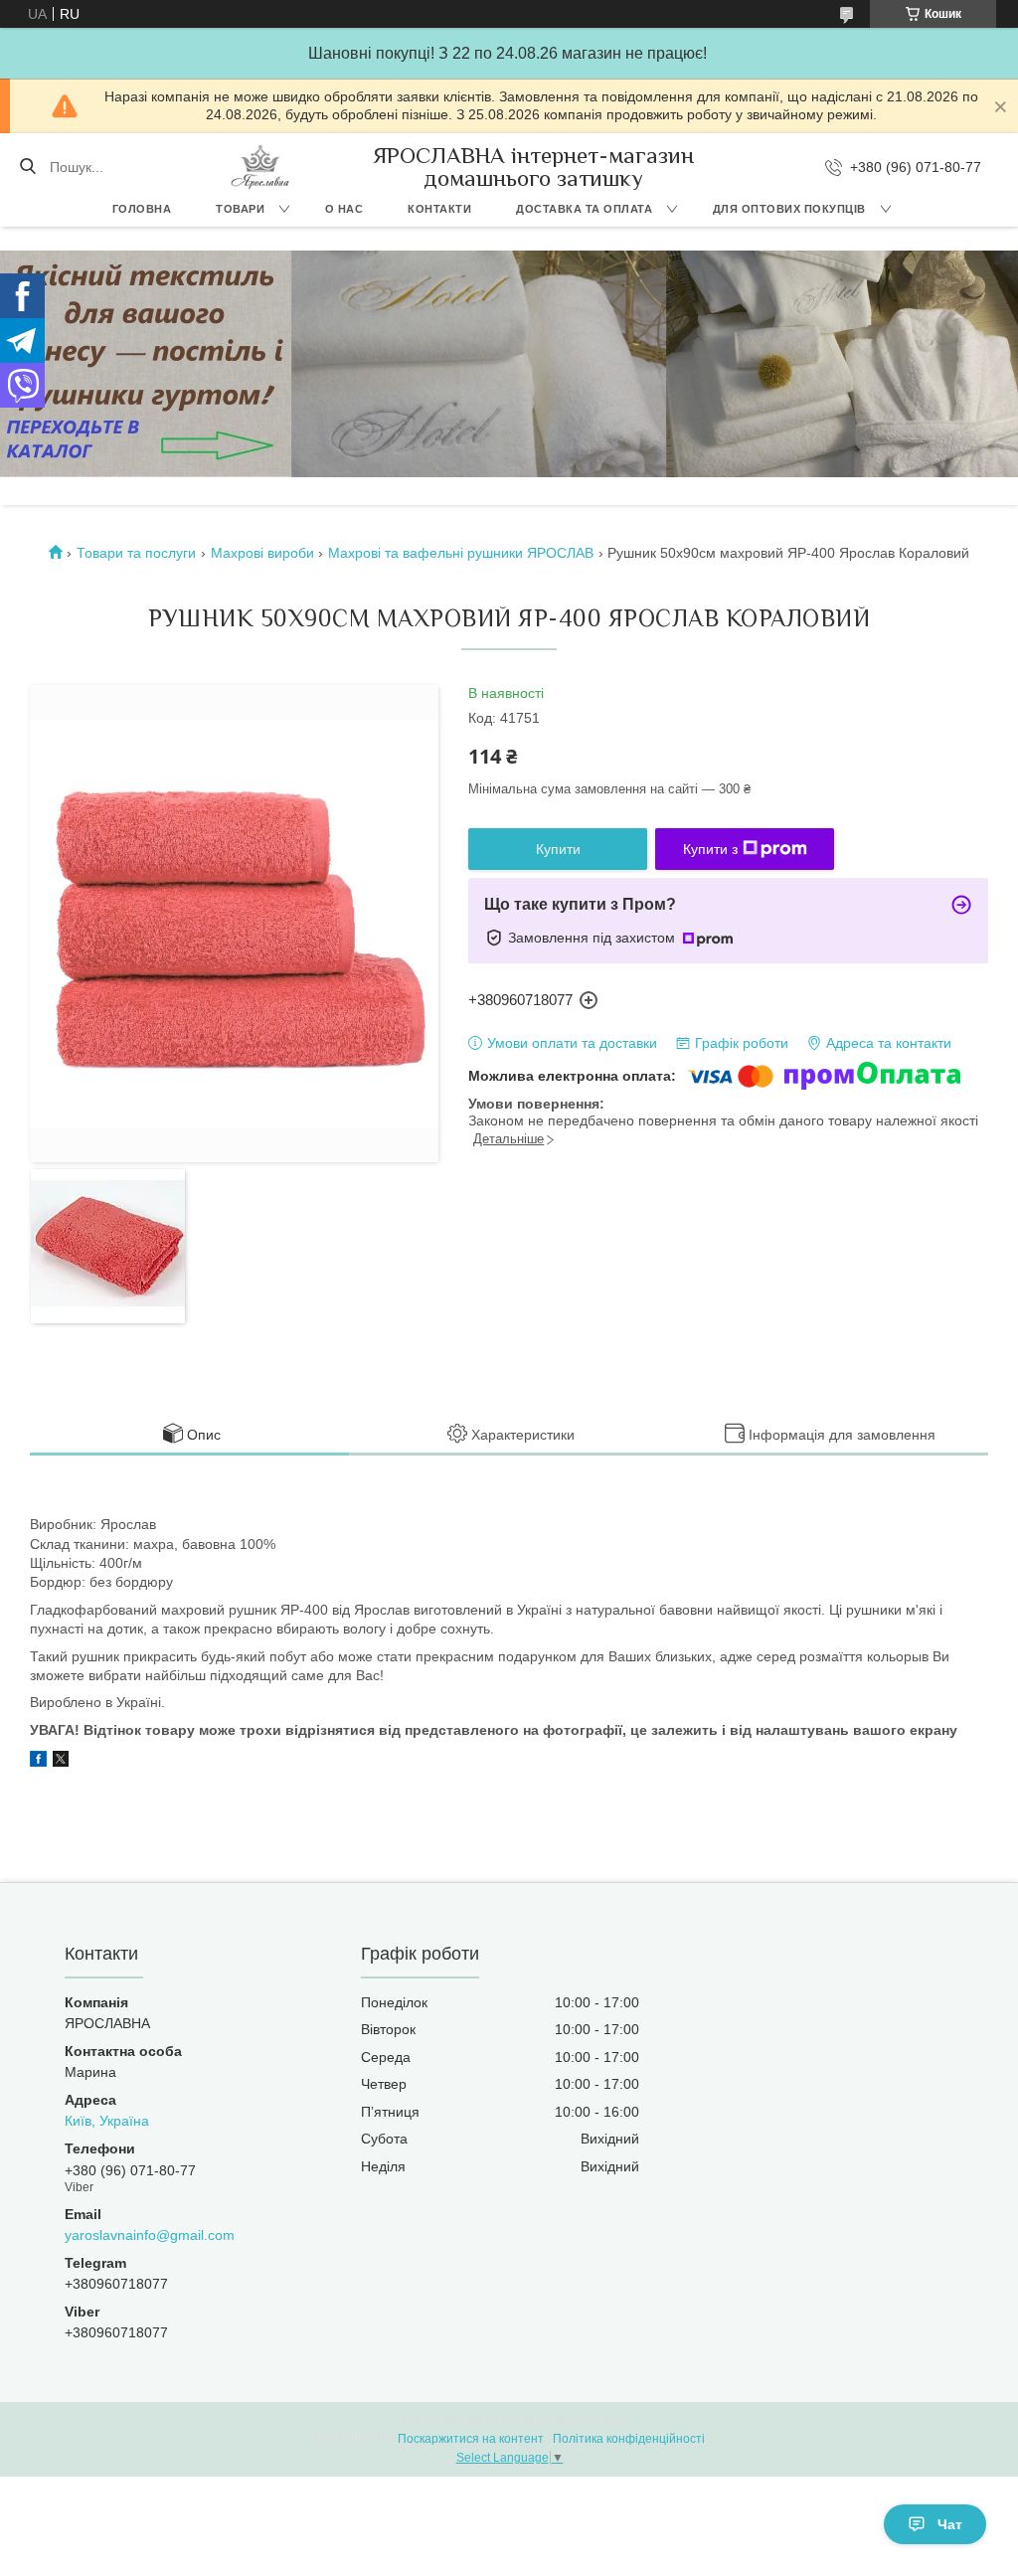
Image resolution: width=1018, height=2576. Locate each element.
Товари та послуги (136, 553)
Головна (142, 209)
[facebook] (38, 1762)
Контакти (439, 209)
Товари (240, 209)
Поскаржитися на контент (471, 2439)
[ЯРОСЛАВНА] (260, 167)
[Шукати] (27, 167)
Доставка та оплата (584, 209)
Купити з (710, 849)
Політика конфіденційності (629, 2439)
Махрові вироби (262, 553)
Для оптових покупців (789, 209)
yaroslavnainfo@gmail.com (150, 2235)
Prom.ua (604, 2421)
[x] (61, 1762)
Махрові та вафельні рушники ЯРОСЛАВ (461, 553)
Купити (558, 849)
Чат (950, 2524)
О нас (344, 209)
